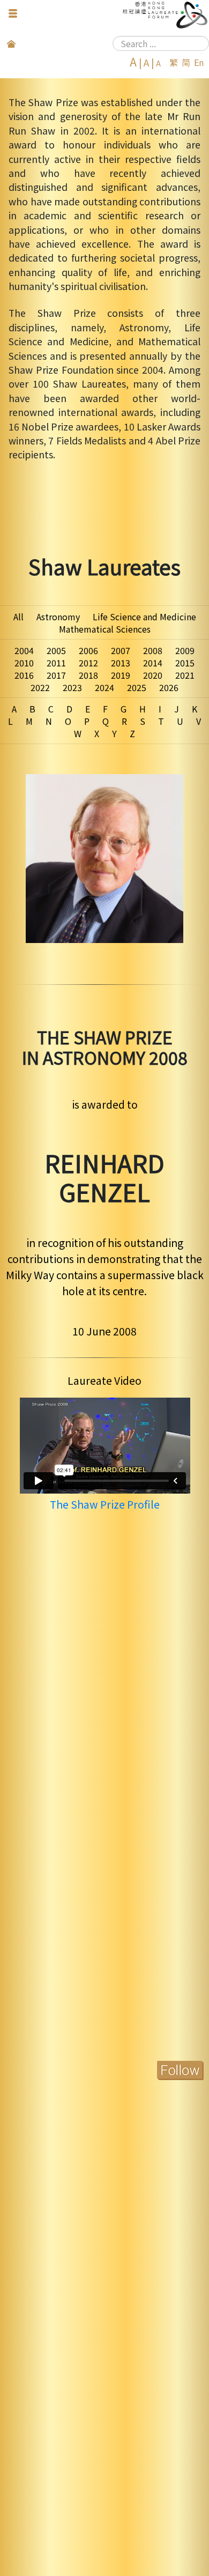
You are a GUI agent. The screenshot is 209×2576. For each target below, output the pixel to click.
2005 (56, 650)
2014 (153, 663)
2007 (121, 650)
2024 (104, 687)
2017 (56, 675)
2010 (24, 663)
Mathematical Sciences (105, 629)
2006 (88, 650)
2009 (185, 650)
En (199, 62)
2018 (88, 675)
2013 (121, 663)
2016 (24, 675)
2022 (40, 687)
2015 (185, 663)
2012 (88, 663)
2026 (169, 687)
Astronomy (58, 617)
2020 (153, 675)
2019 (121, 675)
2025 (137, 687)
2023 (72, 687)
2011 (56, 663)
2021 (185, 675)
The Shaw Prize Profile (105, 1504)
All (18, 617)
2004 (24, 650)
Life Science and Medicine (144, 617)
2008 (153, 650)
